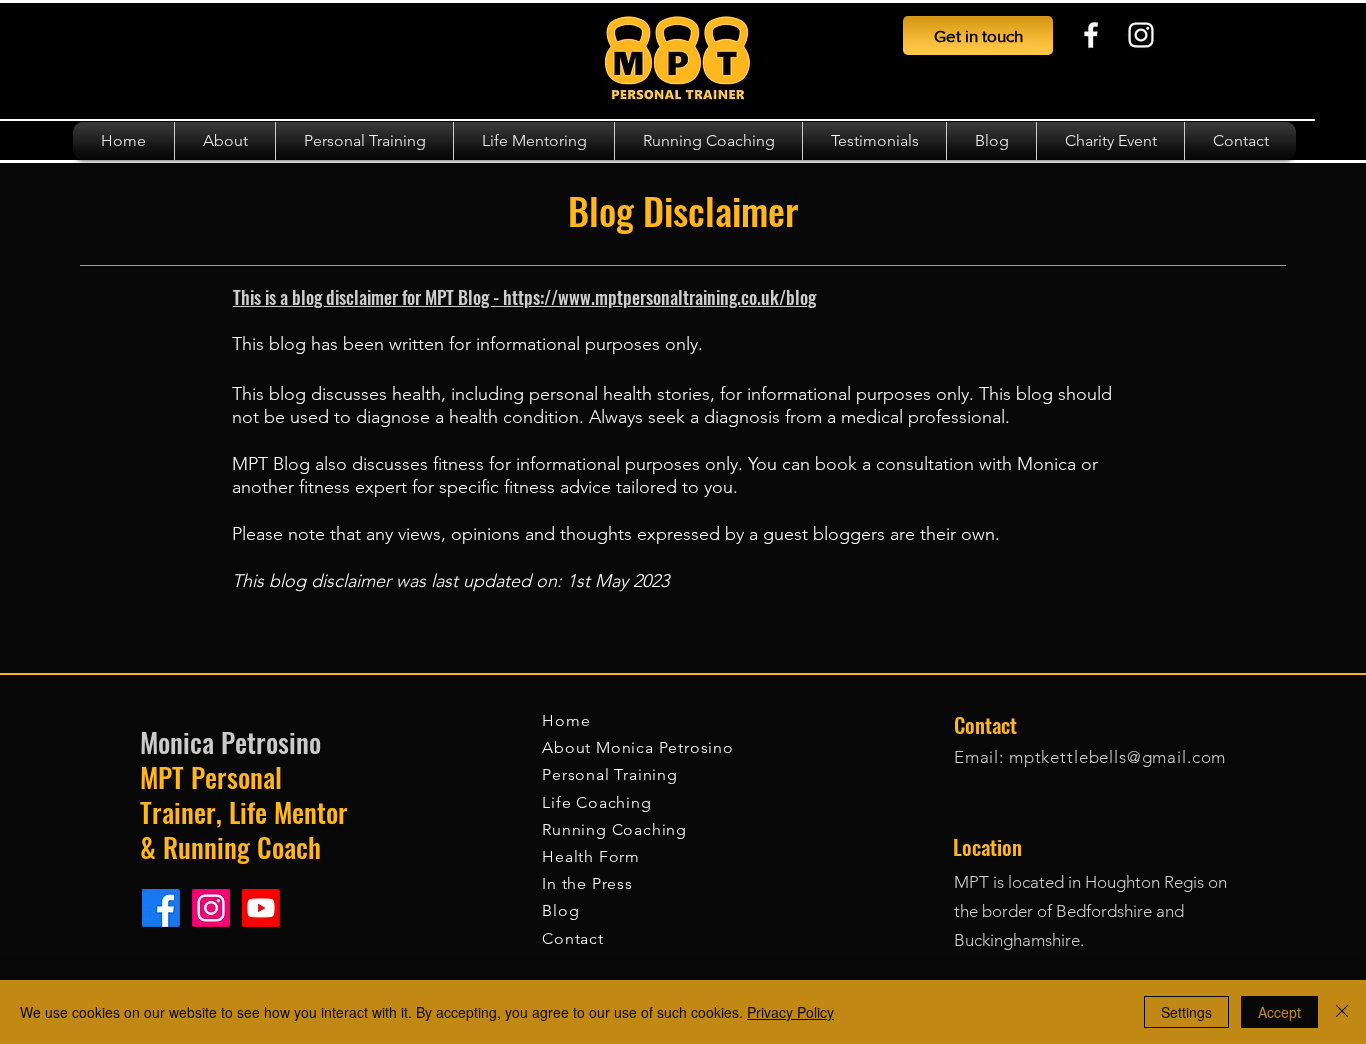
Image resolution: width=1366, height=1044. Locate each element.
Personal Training (610, 774)
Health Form (591, 856)
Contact (573, 938)
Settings (1186, 1012)
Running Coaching (614, 829)
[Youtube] (261, 908)
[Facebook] (1091, 35)
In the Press (587, 883)
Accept (1279, 1012)
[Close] (1342, 1012)
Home (568, 720)
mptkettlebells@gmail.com (1117, 757)
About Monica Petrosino (638, 747)
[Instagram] (1141, 35)
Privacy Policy (790, 1012)
